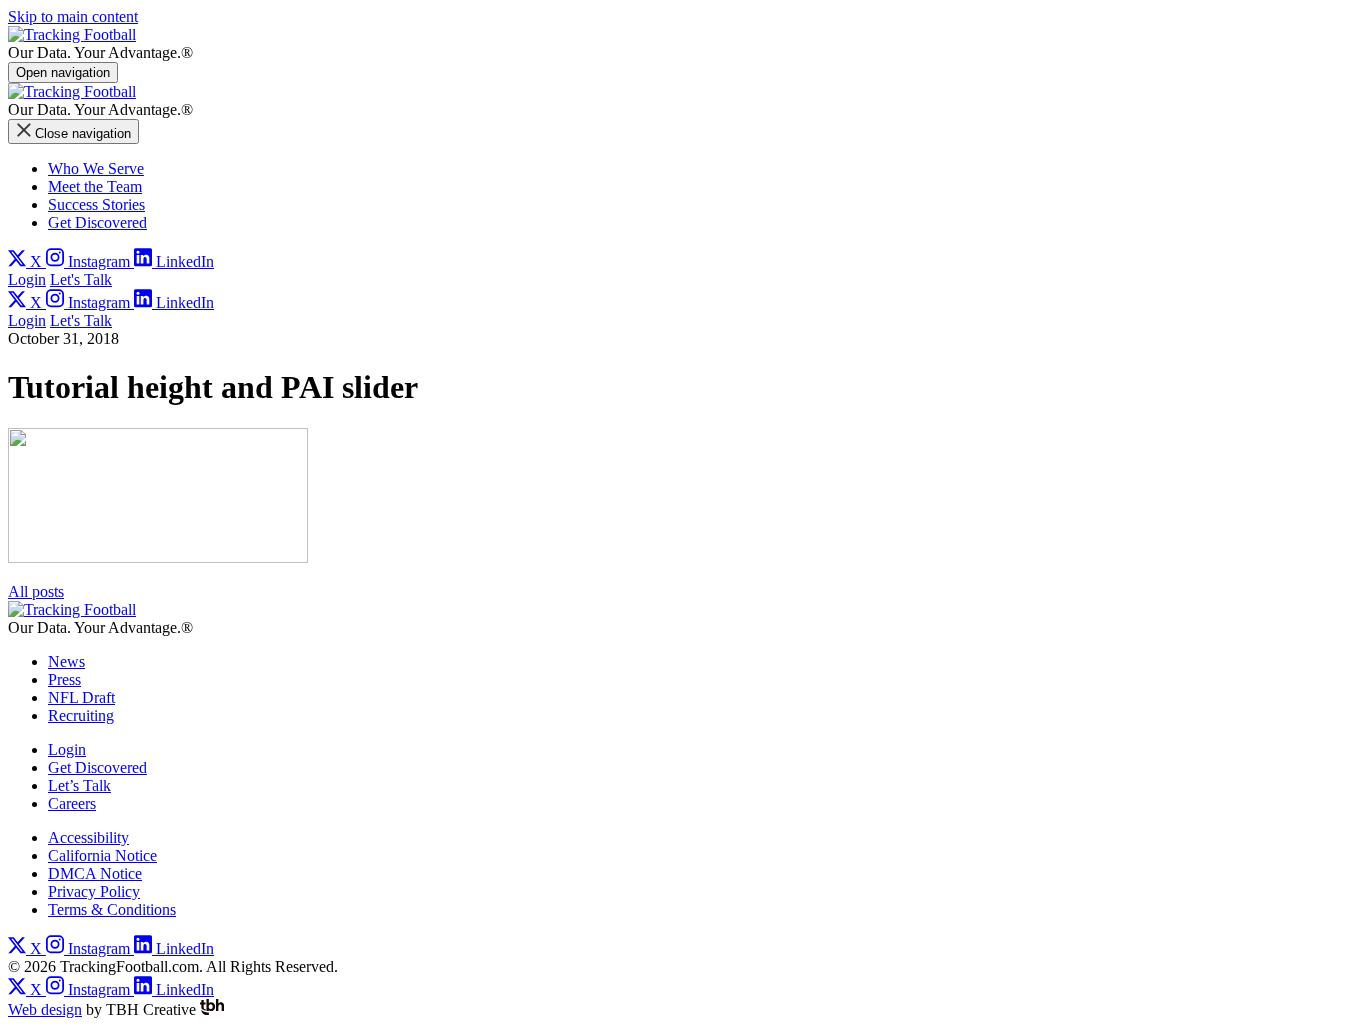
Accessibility (88, 837)
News (66, 661)
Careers (72, 803)
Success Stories (96, 204)
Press (64, 679)
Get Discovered (97, 222)
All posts (36, 591)
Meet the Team (95, 186)
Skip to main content (73, 16)
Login (27, 279)
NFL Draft (81, 697)
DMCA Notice (95, 873)
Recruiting (81, 715)
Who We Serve (96, 168)
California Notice (102, 855)
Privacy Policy (94, 891)
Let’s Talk (79, 785)
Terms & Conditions (112, 909)
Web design (45, 1009)
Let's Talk (81, 279)
